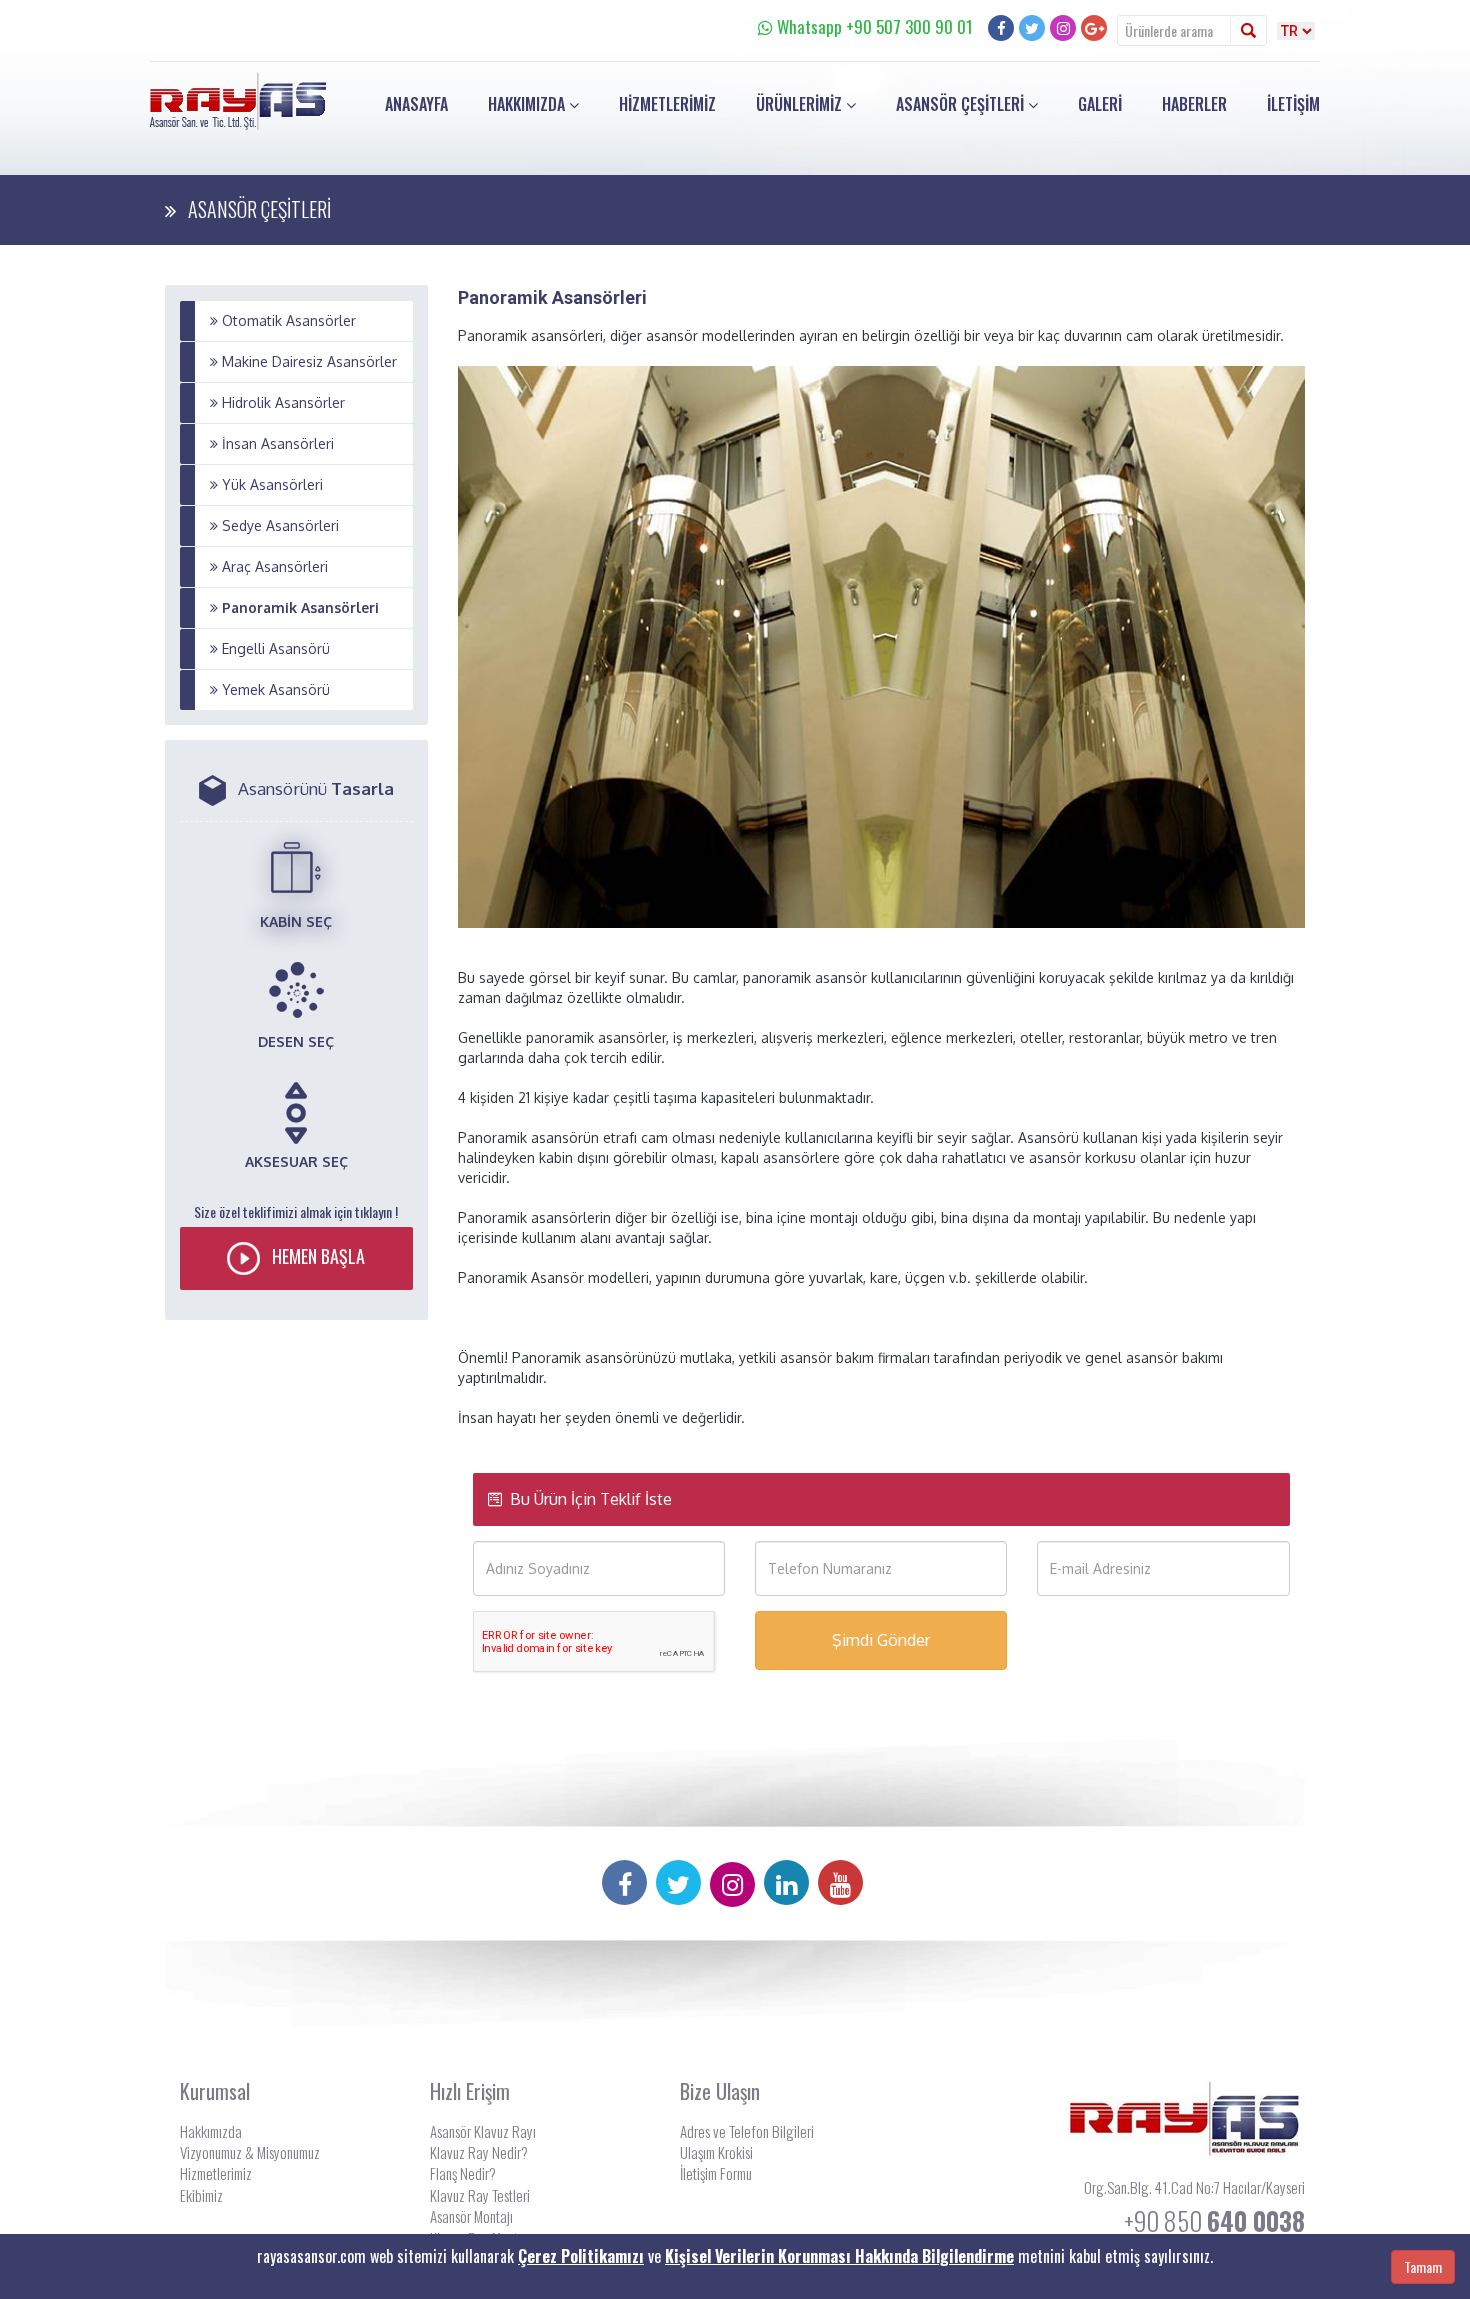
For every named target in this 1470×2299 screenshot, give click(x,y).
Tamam (1423, 2266)
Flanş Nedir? (463, 2173)
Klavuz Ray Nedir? (479, 2152)
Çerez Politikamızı (581, 2256)
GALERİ (1100, 104)
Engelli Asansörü (274, 648)
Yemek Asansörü (274, 689)
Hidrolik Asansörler (281, 402)
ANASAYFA (416, 104)
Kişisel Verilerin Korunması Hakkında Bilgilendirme (839, 2256)
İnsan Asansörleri (276, 443)
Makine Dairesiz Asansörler (307, 361)
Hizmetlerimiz (216, 2173)
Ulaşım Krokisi (716, 2152)
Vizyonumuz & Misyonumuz (250, 2152)
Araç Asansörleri (273, 566)
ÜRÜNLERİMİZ (801, 104)
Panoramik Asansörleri (298, 607)
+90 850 (1214, 2220)
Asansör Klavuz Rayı (483, 2131)
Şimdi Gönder (881, 1640)
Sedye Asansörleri (278, 525)
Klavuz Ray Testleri (480, 2195)
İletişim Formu (716, 2173)
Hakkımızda (211, 2131)
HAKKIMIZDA (528, 104)
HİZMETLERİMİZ (667, 104)
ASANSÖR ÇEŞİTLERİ (962, 104)
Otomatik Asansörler (287, 320)
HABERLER (1194, 104)
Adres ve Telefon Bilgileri (747, 2131)
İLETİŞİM (1293, 104)
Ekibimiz (201, 2195)
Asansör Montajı (471, 2216)
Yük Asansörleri (270, 484)
